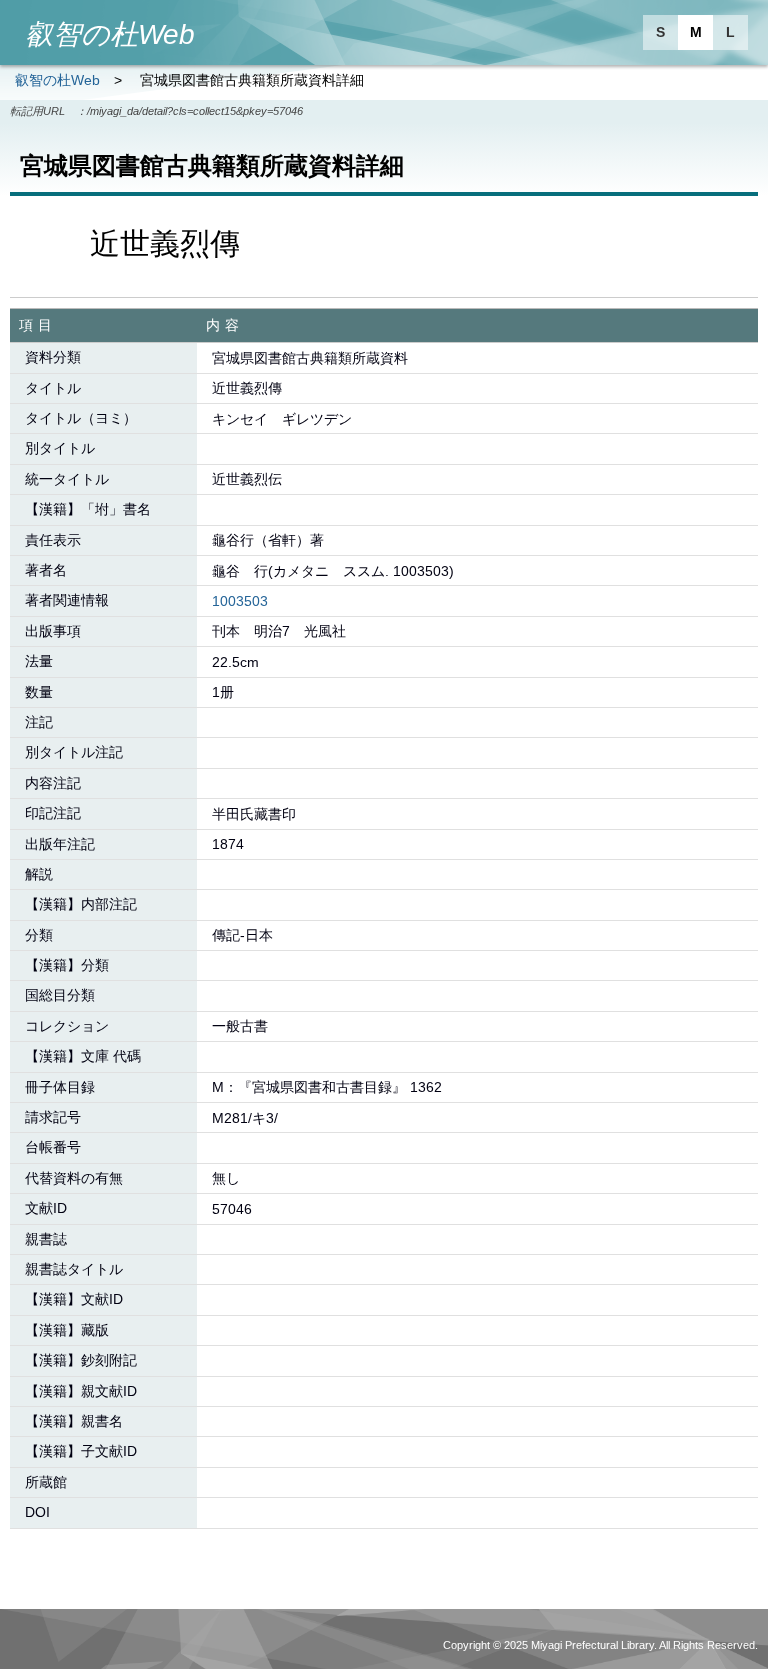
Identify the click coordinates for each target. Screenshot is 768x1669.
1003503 (240, 601)
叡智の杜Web (57, 80)
